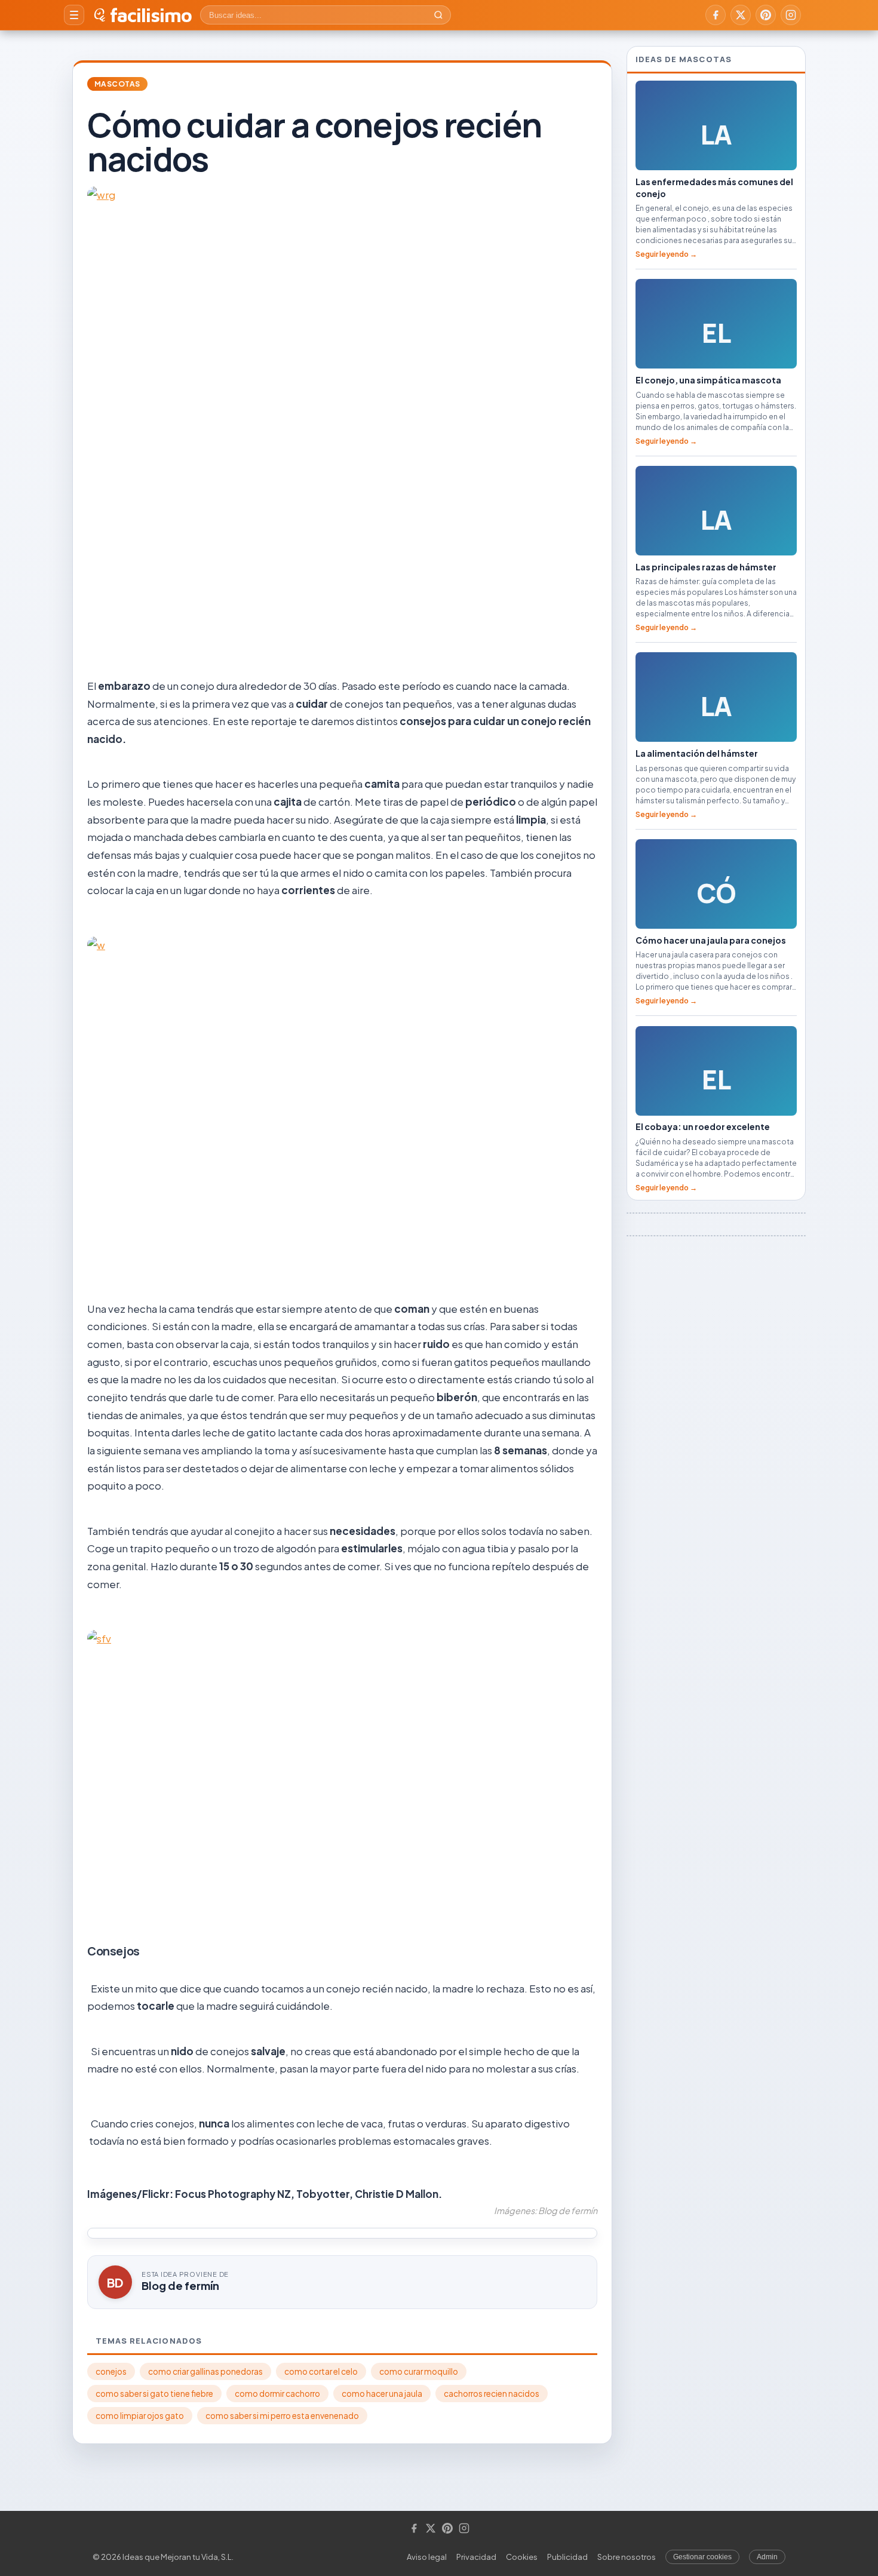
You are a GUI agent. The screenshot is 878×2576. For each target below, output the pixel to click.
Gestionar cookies (702, 2557)
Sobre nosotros (627, 2557)
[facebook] (716, 15)
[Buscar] (438, 15)
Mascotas (117, 84)
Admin (767, 2557)
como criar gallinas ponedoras (205, 2371)
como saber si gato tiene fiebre (154, 2394)
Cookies (522, 2557)
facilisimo (151, 15)
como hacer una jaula (382, 2394)
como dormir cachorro (277, 2394)
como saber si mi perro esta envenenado (282, 2416)
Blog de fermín (180, 2285)
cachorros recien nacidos (492, 2394)
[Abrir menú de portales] (74, 15)
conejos (111, 2371)
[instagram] (791, 15)
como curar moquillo (419, 2371)
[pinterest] (766, 15)
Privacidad (476, 2557)
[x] (741, 15)
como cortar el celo (321, 2371)
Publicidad (567, 2557)
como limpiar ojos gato (140, 2416)
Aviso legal (427, 2557)
